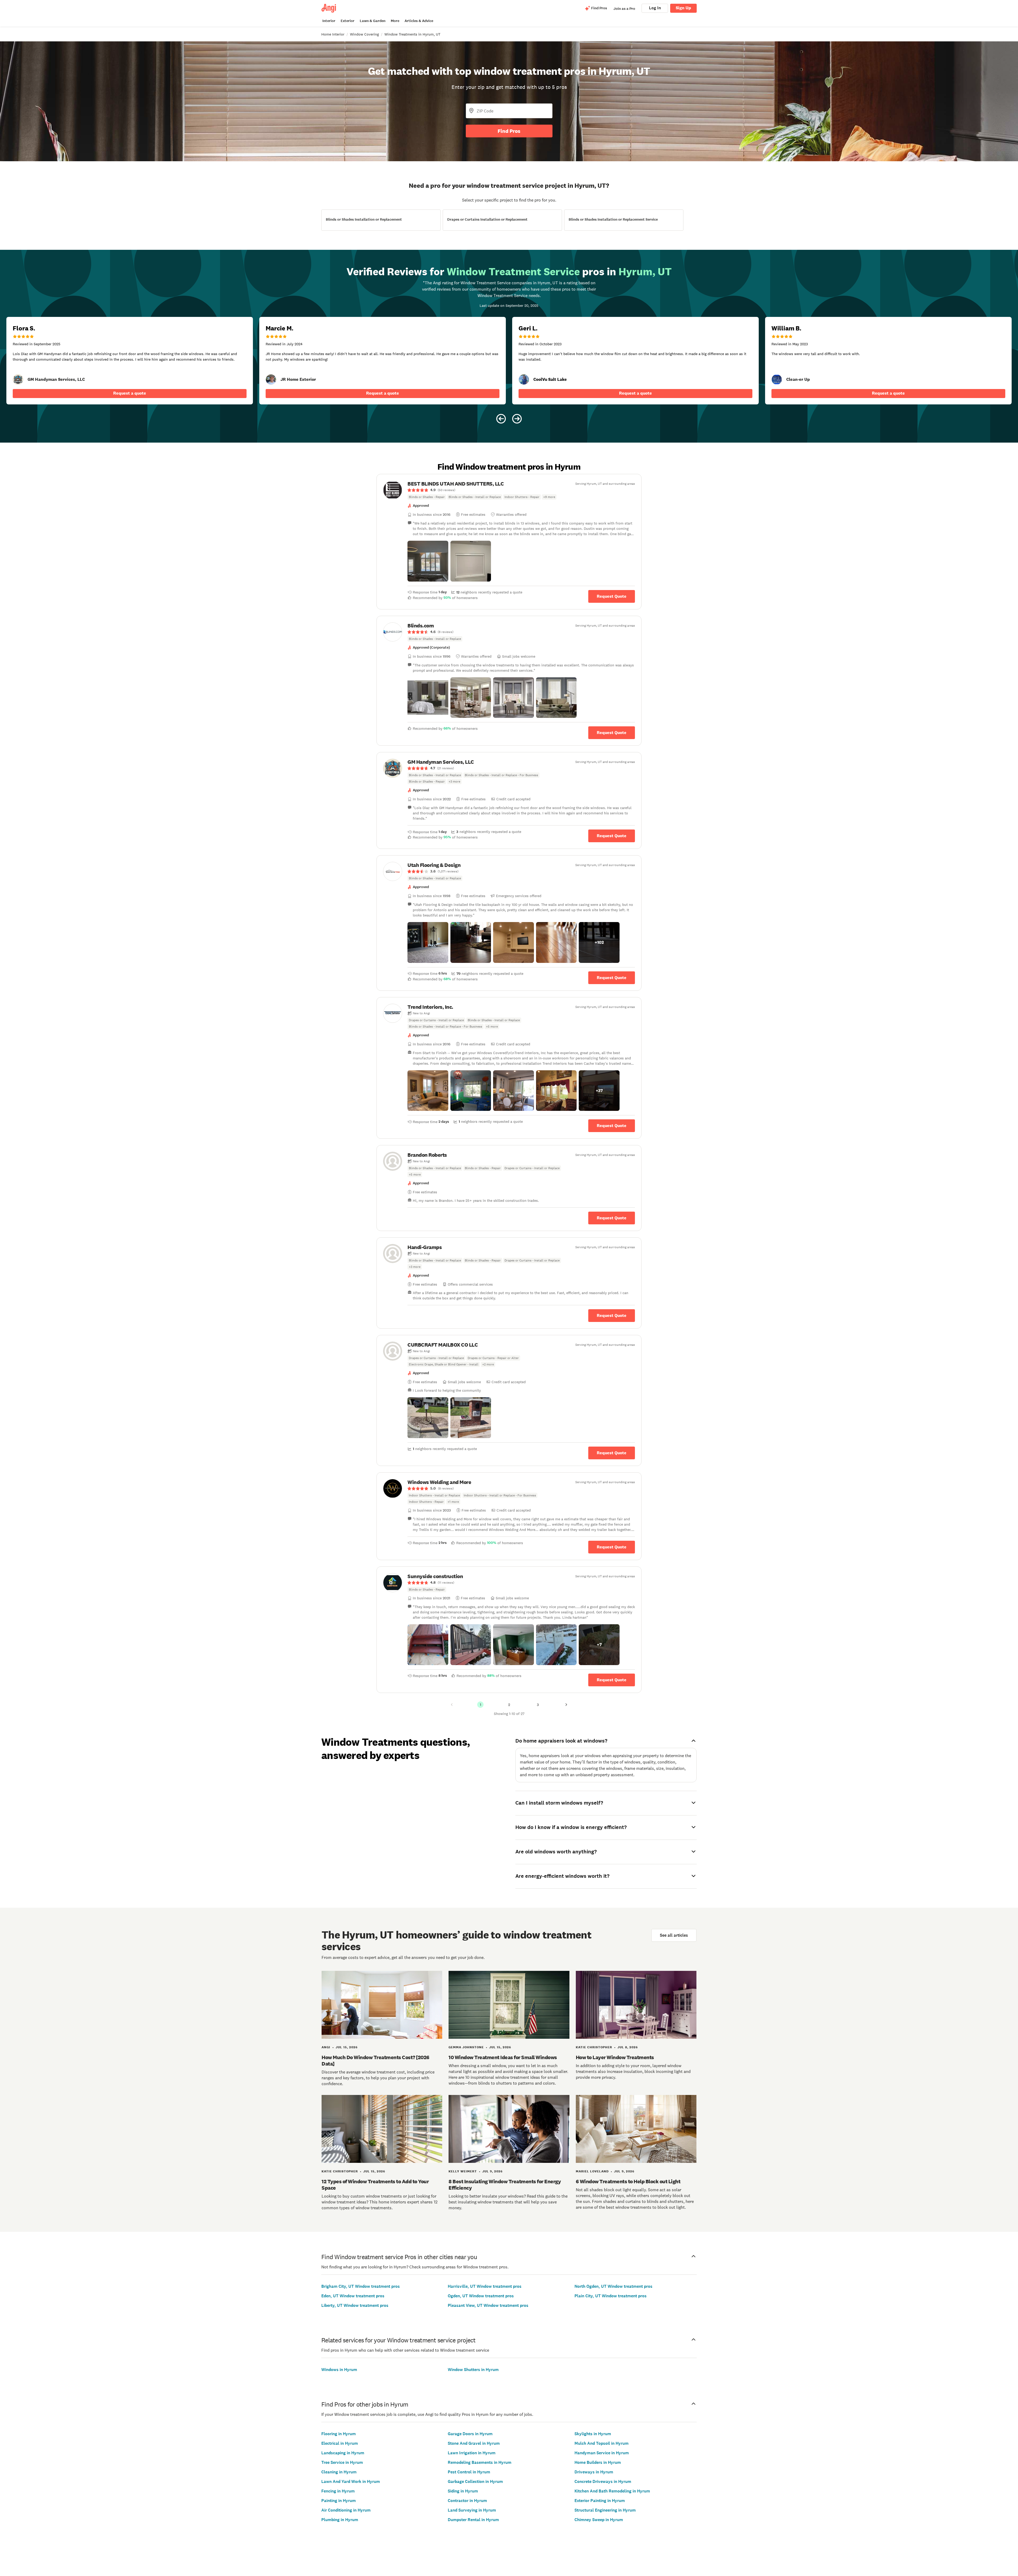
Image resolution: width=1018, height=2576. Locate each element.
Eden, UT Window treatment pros (353, 2296)
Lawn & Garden (373, 21)
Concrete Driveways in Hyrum (603, 2481)
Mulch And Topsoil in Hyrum (602, 2443)
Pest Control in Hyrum (469, 2472)
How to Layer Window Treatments (615, 2057)
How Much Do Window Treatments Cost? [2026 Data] (376, 2060)
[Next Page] (566, 1705)
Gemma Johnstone (466, 2047)
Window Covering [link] (364, 34)
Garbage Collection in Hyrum (475, 2481)
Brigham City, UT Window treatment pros (361, 2286)
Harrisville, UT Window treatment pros (485, 2286)
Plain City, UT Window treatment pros (611, 2296)
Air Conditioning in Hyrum (346, 2510)
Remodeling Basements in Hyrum (480, 2462)
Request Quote (612, 596)
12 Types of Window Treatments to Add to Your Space (375, 2185)
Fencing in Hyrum (338, 2491)
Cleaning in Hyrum (339, 2472)
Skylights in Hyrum (593, 2434)
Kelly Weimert (463, 2171)
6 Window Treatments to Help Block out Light (628, 2181)
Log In (655, 8)
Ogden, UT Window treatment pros (481, 2296)
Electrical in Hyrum (340, 2443)
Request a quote (130, 393)
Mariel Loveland (592, 2171)
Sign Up (683, 8)
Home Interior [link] (333, 34)
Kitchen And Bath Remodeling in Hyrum (612, 2491)
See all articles (674, 1935)
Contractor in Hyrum (467, 2501)
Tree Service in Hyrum (342, 2462)
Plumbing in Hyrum (340, 2520)
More (395, 21)
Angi (326, 2047)
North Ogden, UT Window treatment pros (613, 2286)
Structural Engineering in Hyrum (605, 2510)
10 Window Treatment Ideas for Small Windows (503, 2057)
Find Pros (509, 131)
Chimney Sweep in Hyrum (599, 2520)
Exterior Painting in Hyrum (600, 2501)
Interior (329, 21)
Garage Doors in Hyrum (470, 2434)
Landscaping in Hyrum (343, 2453)
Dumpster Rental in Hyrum (473, 2520)
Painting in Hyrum (339, 2501)
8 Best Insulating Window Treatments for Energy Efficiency (505, 2185)
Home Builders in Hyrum (598, 2462)
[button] (428, 561)
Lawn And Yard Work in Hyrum (351, 2481)
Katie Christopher (594, 2047)
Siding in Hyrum (463, 2491)
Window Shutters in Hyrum (473, 2370)
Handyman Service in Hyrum (602, 2453)
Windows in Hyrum (339, 2370)
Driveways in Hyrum (594, 2472)
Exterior (348, 21)
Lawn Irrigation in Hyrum (472, 2453)
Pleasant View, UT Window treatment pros (488, 2305)
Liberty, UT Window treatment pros (355, 2305)
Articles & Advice (419, 21)
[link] (18, 379)
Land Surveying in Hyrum (472, 2510)
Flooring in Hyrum (339, 2434)
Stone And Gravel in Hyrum (474, 2443)
